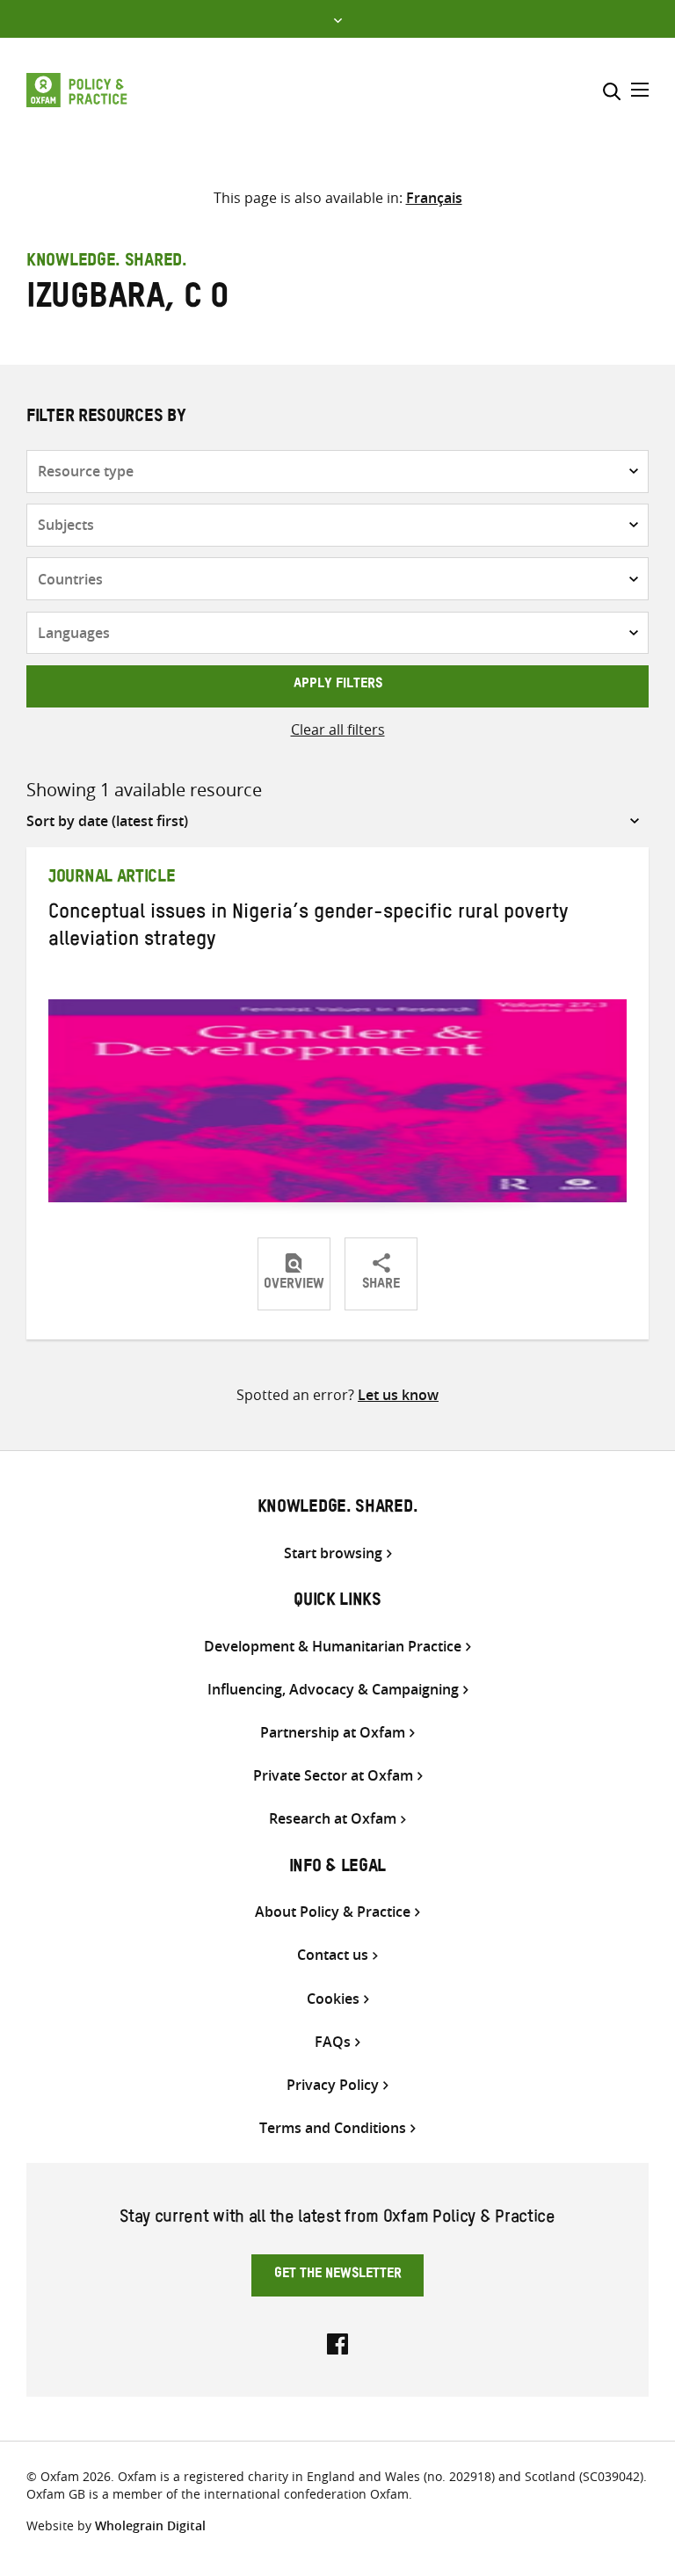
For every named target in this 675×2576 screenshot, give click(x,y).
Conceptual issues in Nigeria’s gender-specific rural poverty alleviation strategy (308, 929)
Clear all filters (338, 729)
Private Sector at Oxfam (333, 1776)
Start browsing (333, 1553)
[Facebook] (337, 2342)
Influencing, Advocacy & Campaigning (333, 1690)
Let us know (398, 1395)
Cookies (333, 1999)
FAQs (333, 2042)
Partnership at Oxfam (333, 1733)
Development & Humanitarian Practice (333, 1647)
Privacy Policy (333, 2085)
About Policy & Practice (333, 1912)
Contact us (333, 1955)
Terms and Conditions (333, 2128)
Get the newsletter (338, 2275)
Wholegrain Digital (150, 2525)
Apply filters (338, 686)
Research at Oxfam (333, 1819)
